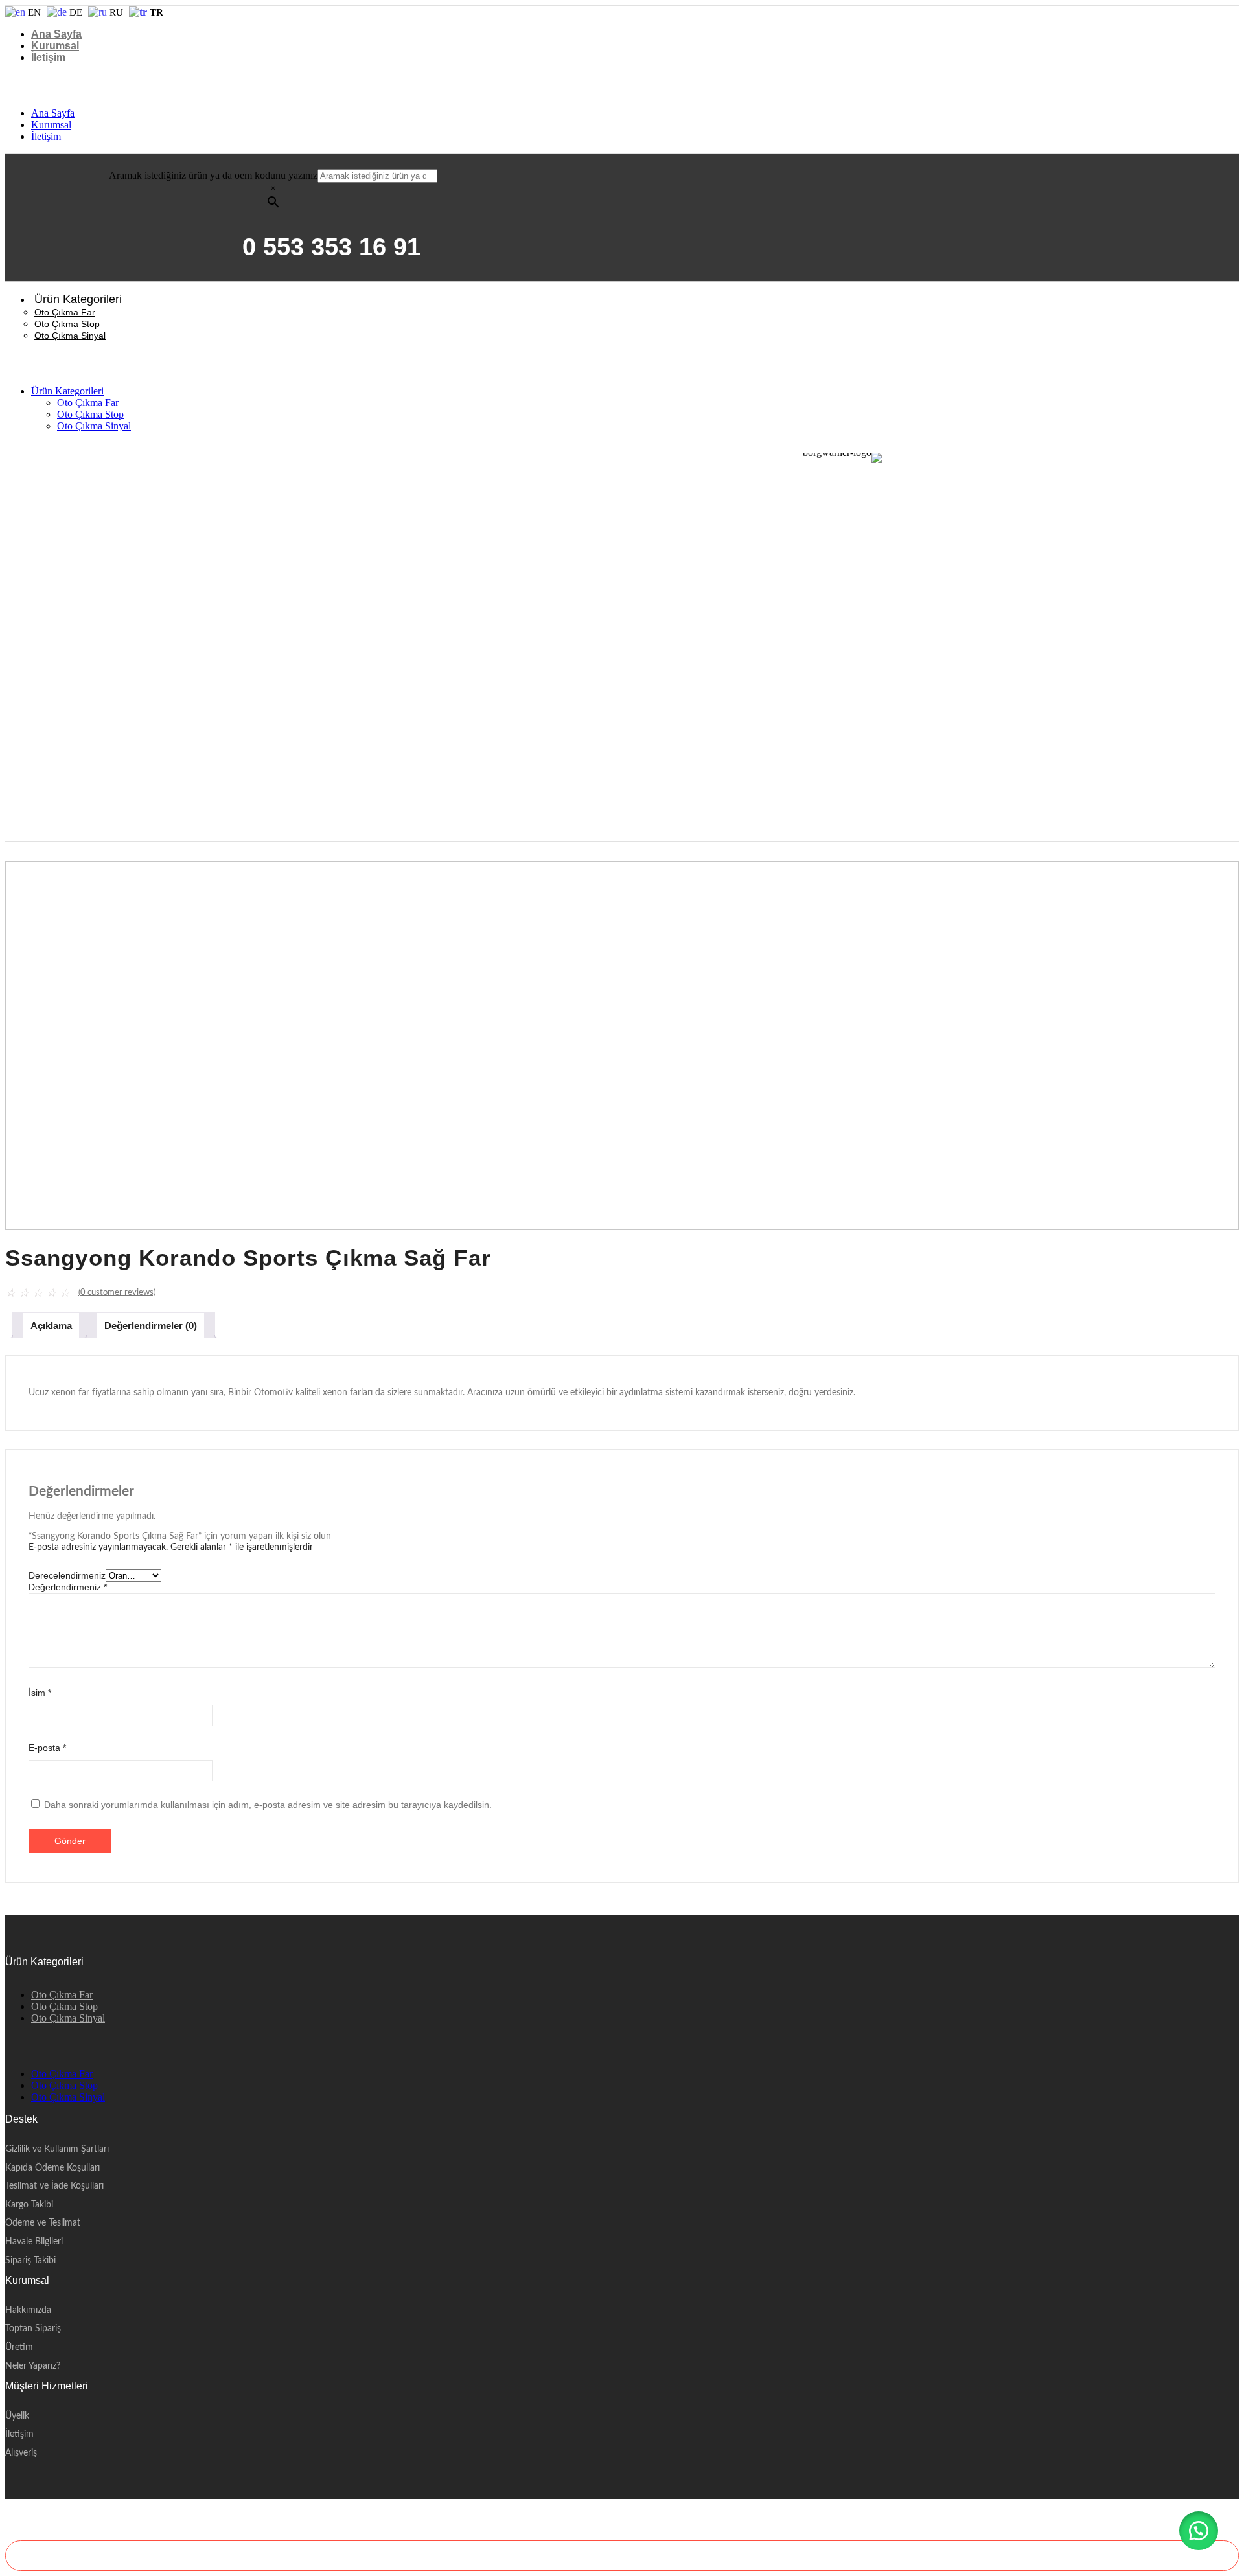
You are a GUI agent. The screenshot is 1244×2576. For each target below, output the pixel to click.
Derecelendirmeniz (67, 1575)
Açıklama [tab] (51, 1326)
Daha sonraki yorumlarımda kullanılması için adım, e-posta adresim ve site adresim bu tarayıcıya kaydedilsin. (268, 1805)
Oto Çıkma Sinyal (70, 336)
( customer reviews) (117, 1293)
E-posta (47, 1748)
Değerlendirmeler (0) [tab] (151, 1326)
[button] (1199, 2531)
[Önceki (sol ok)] (23, 1288)
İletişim (48, 57)
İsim (40, 1693)
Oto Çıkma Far (65, 312)
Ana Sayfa (56, 34)
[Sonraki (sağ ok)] (1221, 1288)
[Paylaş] (1201, 14)
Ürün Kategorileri (78, 299)
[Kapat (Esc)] (1230, 14)
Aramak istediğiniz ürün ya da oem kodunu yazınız (213, 175)
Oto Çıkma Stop (67, 324)
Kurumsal (55, 46)
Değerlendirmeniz (68, 1587)
